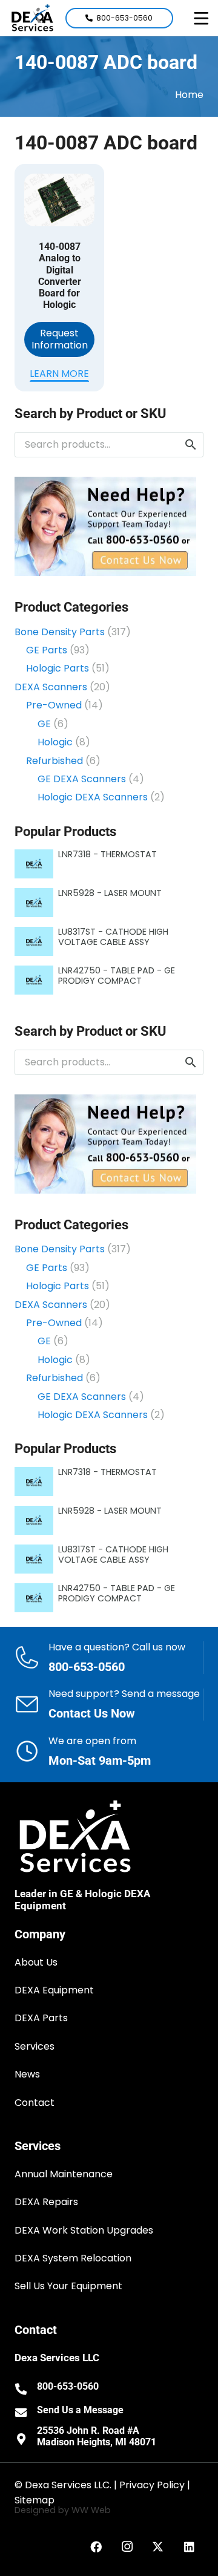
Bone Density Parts (60, 632)
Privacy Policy (152, 2485)
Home (189, 95)
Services (35, 2046)
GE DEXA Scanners (82, 779)
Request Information (60, 339)
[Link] (109, 1658)
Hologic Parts (58, 668)
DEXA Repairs (46, 2202)
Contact (35, 2103)
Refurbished (54, 761)
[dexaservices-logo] (32, 18)
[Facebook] (96, 2547)
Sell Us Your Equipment (68, 2286)
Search (191, 444)
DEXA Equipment (54, 1990)
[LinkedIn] (190, 2547)
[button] (201, 18)
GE (44, 724)
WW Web (91, 2510)
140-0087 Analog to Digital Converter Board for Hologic (60, 276)
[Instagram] (127, 2547)
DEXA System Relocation (73, 2258)
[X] (158, 2547)
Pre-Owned (54, 705)
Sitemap (35, 2500)
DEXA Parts (41, 2018)
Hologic (55, 742)
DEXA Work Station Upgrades (84, 2230)
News (27, 2074)
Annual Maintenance (64, 2174)
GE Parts (47, 650)
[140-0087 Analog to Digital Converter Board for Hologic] (59, 200)
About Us (36, 1962)
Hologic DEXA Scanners (93, 797)
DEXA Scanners (51, 687)
